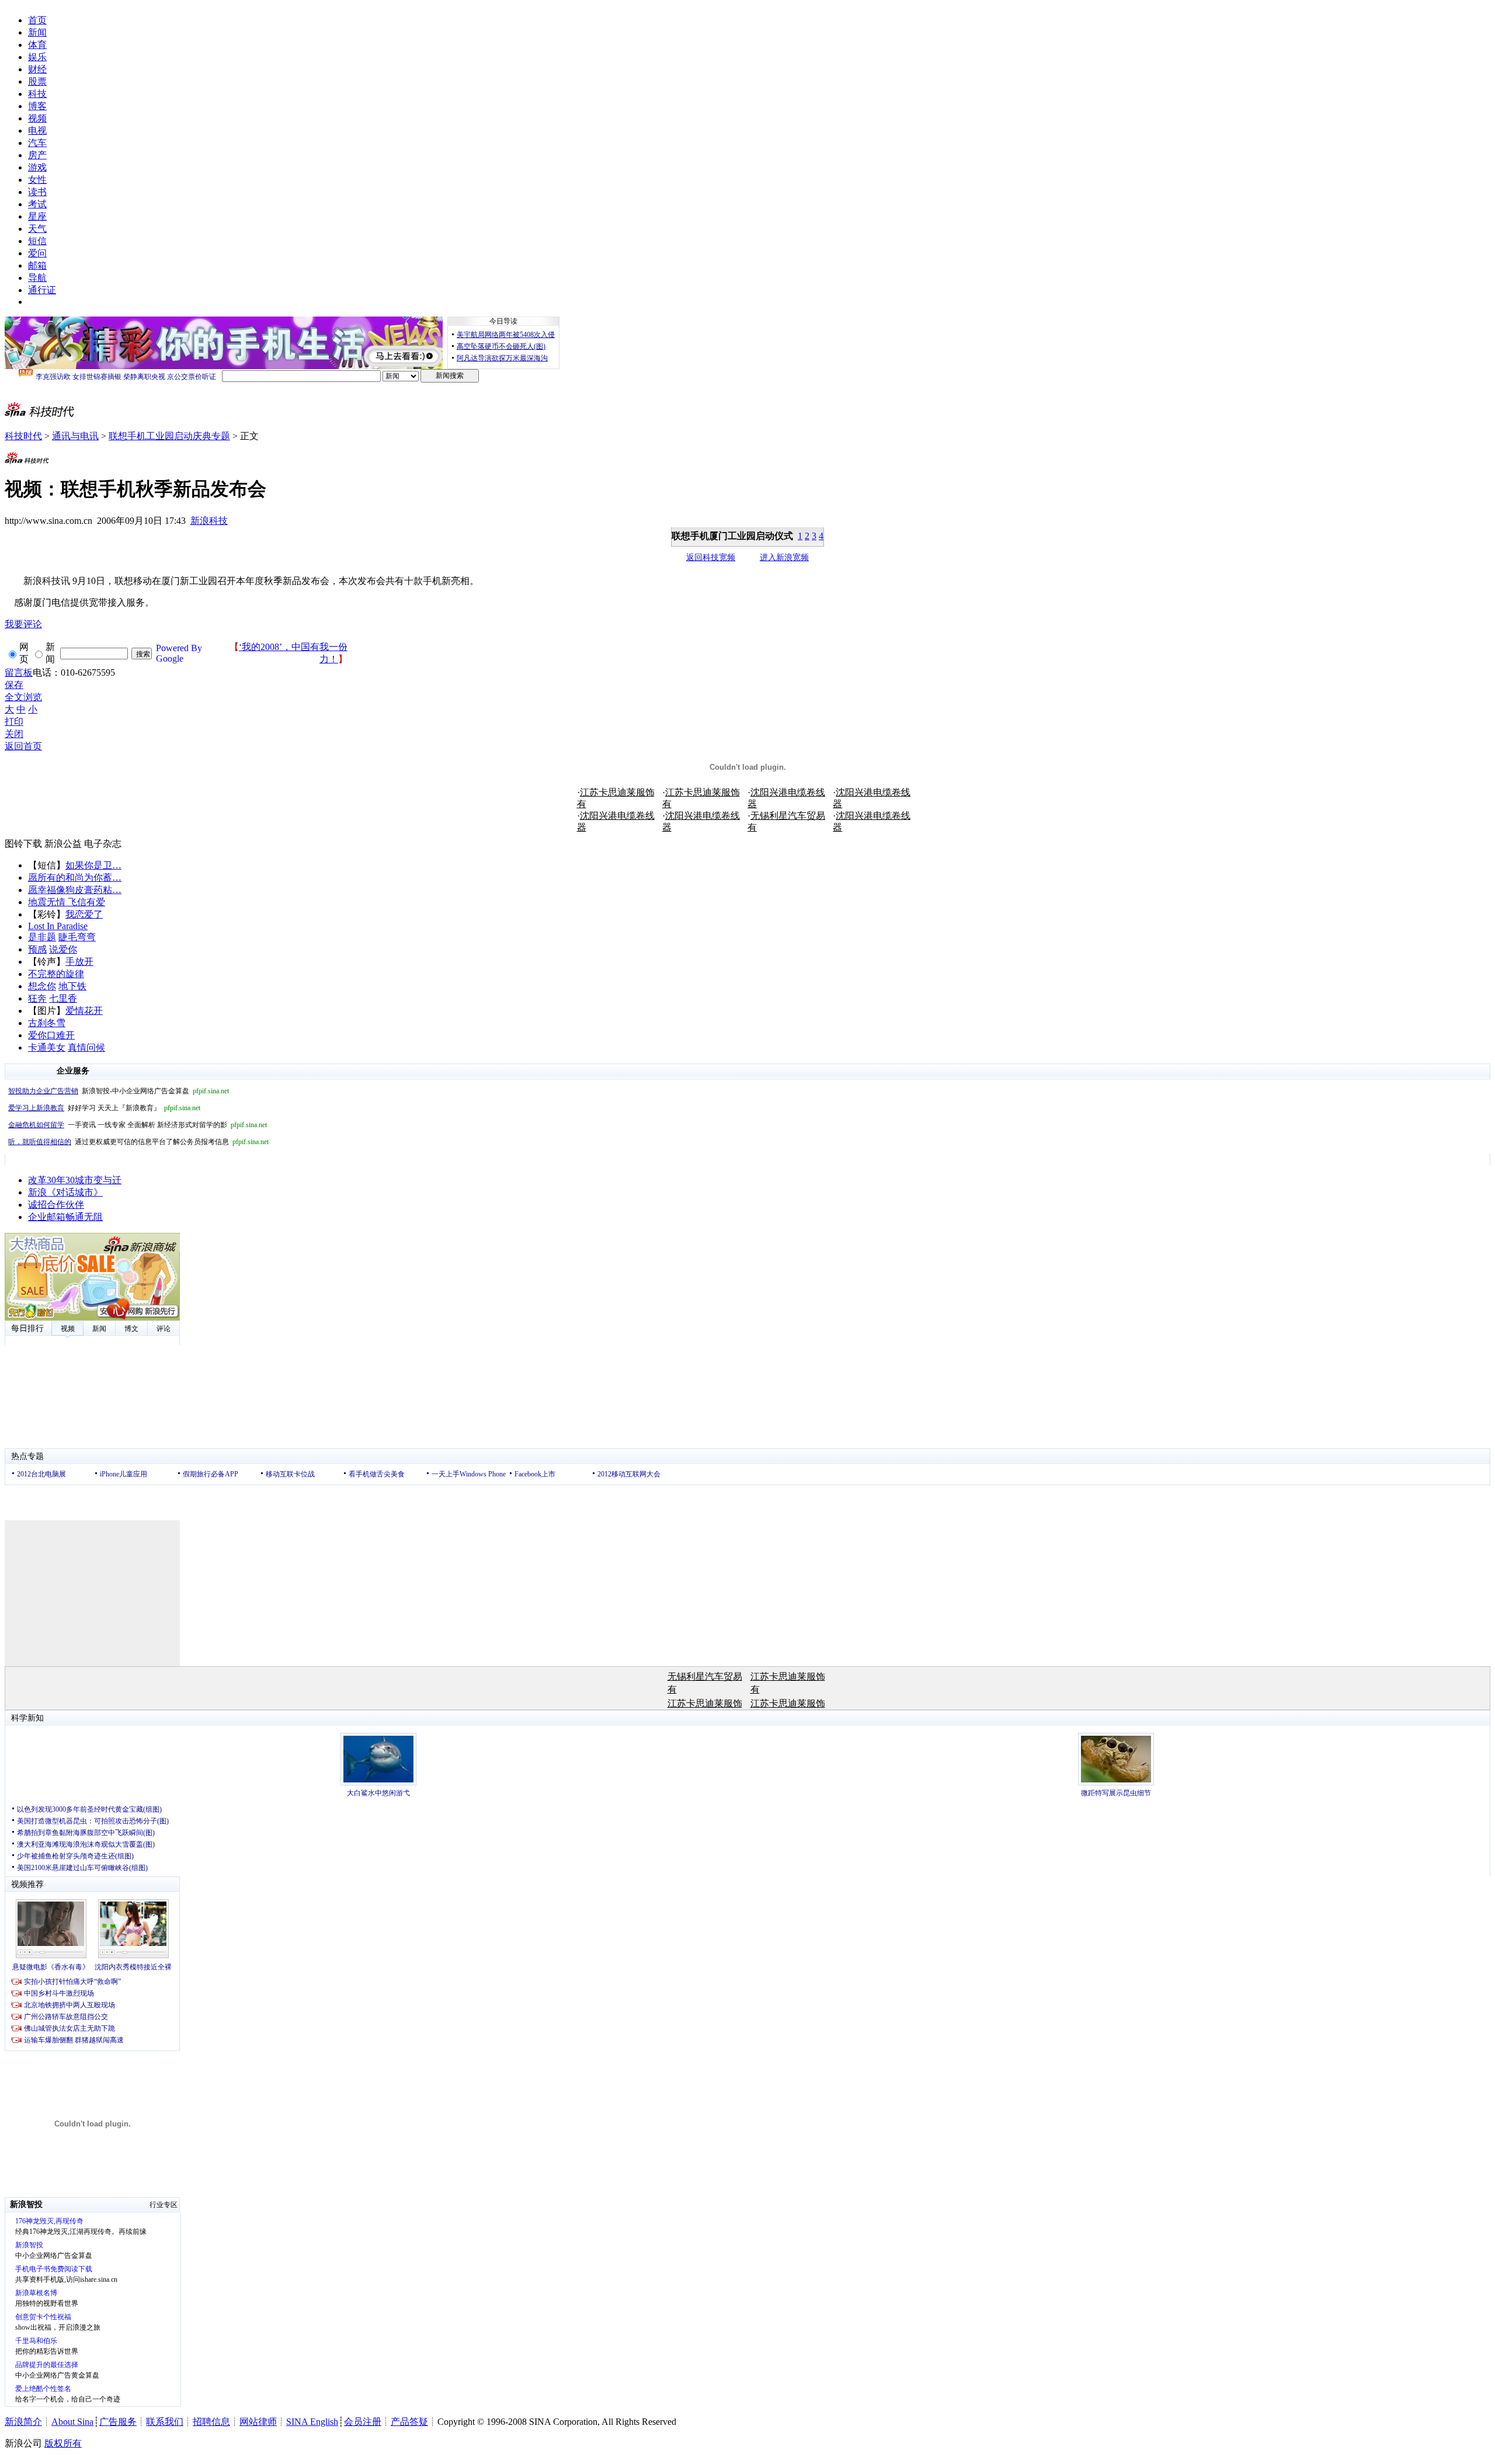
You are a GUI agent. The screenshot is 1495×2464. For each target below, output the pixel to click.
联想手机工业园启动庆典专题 (169, 436)
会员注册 (363, 2422)
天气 (37, 229)
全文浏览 (23, 697)
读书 (37, 192)
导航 (37, 278)
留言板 (19, 673)
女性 (37, 180)
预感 (37, 949)
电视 (37, 131)
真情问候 (86, 1047)
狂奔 (37, 998)
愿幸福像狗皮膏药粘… (75, 890)
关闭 (14, 734)
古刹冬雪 (47, 1023)
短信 (37, 241)
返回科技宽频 (711, 557)
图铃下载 (23, 844)
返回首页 (23, 746)
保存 (14, 685)
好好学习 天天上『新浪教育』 (104, 1108)
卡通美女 (47, 1047)
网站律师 (258, 2422)
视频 (37, 118)
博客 (37, 106)
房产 (37, 155)
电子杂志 (103, 844)
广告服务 (118, 2422)
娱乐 (37, 57)
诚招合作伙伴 (56, 1205)
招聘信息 (211, 2422)
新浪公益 (63, 844)
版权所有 (63, 2443)
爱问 (37, 253)
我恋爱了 (84, 914)
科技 (37, 94)
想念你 (42, 986)
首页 (37, 20)
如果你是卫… (93, 865)
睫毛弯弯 (77, 937)
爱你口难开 (51, 1035)
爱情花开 (84, 1011)
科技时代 (23, 436)
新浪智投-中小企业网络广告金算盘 (119, 1091)
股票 (37, 81)
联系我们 (165, 2422)
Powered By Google (179, 653)
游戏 (37, 167)
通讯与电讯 (75, 436)
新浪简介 (23, 2422)
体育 (37, 45)
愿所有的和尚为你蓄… (75, 877)
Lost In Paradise (58, 926)
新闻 (37, 32)
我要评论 (23, 624)
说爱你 (63, 949)
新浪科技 (209, 521)
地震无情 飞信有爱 (67, 902)
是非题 (42, 937)
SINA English (312, 2422)
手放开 (79, 962)
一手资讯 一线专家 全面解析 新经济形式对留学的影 (138, 1125)
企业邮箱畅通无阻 (65, 1217)
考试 (37, 204)
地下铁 (72, 986)
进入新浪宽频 (784, 557)
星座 (37, 216)
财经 (37, 69)
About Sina (72, 2422)
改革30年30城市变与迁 (75, 1180)
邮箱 (37, 265)
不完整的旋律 (56, 974)
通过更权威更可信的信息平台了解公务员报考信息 (138, 1142)
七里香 (63, 998)
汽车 (37, 143)
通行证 (42, 290)
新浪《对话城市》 (65, 1192)
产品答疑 (409, 2422)
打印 (14, 722)
